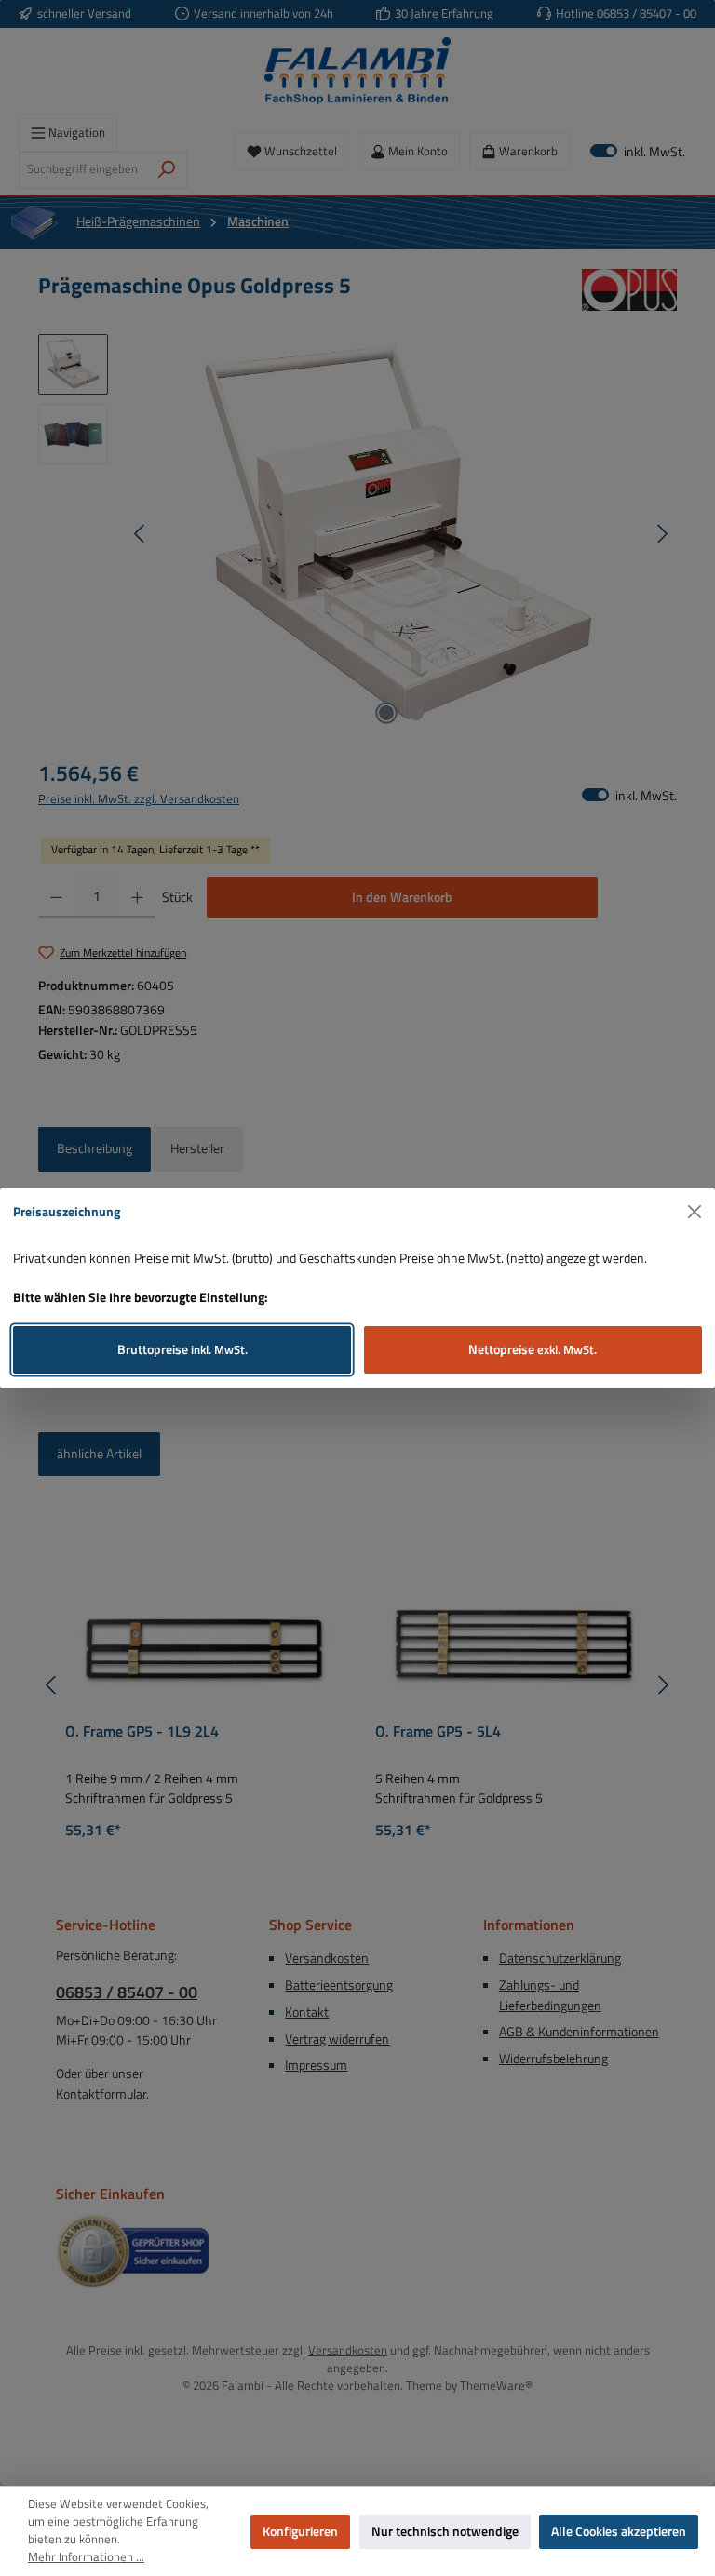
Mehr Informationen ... (86, 2557)
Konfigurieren (300, 2531)
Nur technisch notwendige (445, 2531)
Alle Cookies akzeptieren (619, 2531)
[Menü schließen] (695, 1212)
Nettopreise (533, 1349)
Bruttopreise (182, 1349)
